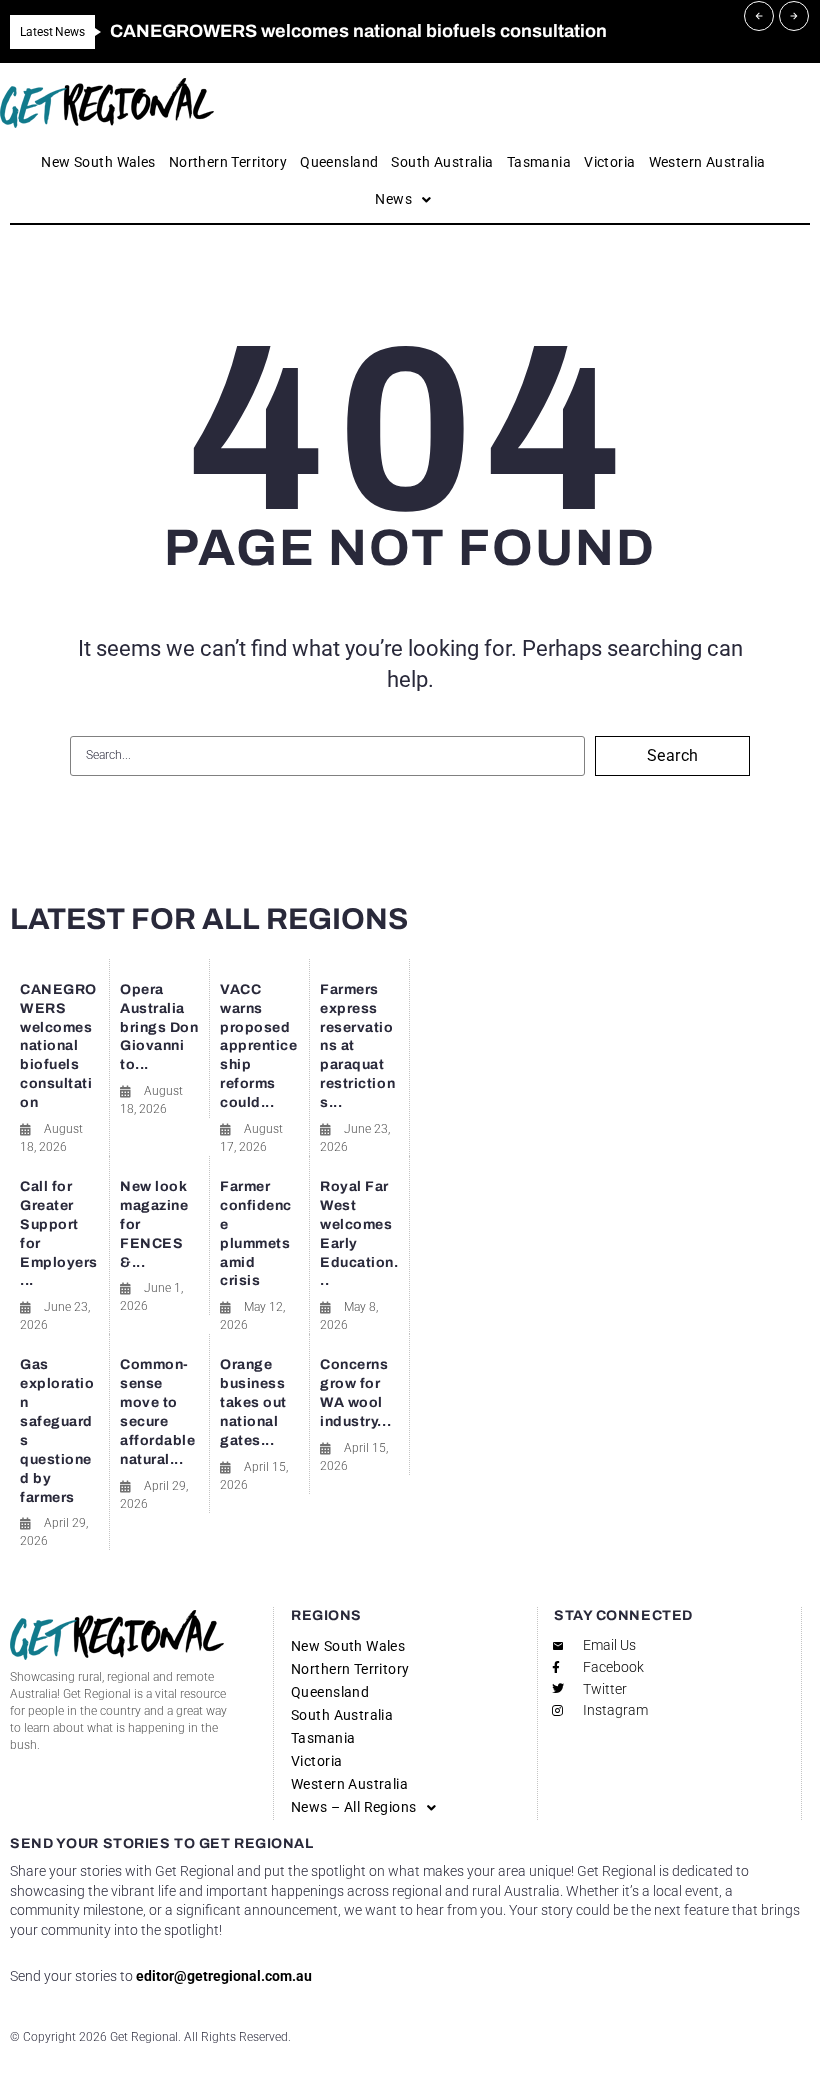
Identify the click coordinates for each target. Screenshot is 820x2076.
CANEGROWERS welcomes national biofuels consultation (58, 1046)
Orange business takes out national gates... (253, 1402)
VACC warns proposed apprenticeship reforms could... (259, 1046)
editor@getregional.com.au (224, 1976)
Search (673, 755)
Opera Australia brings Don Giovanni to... (159, 1027)
